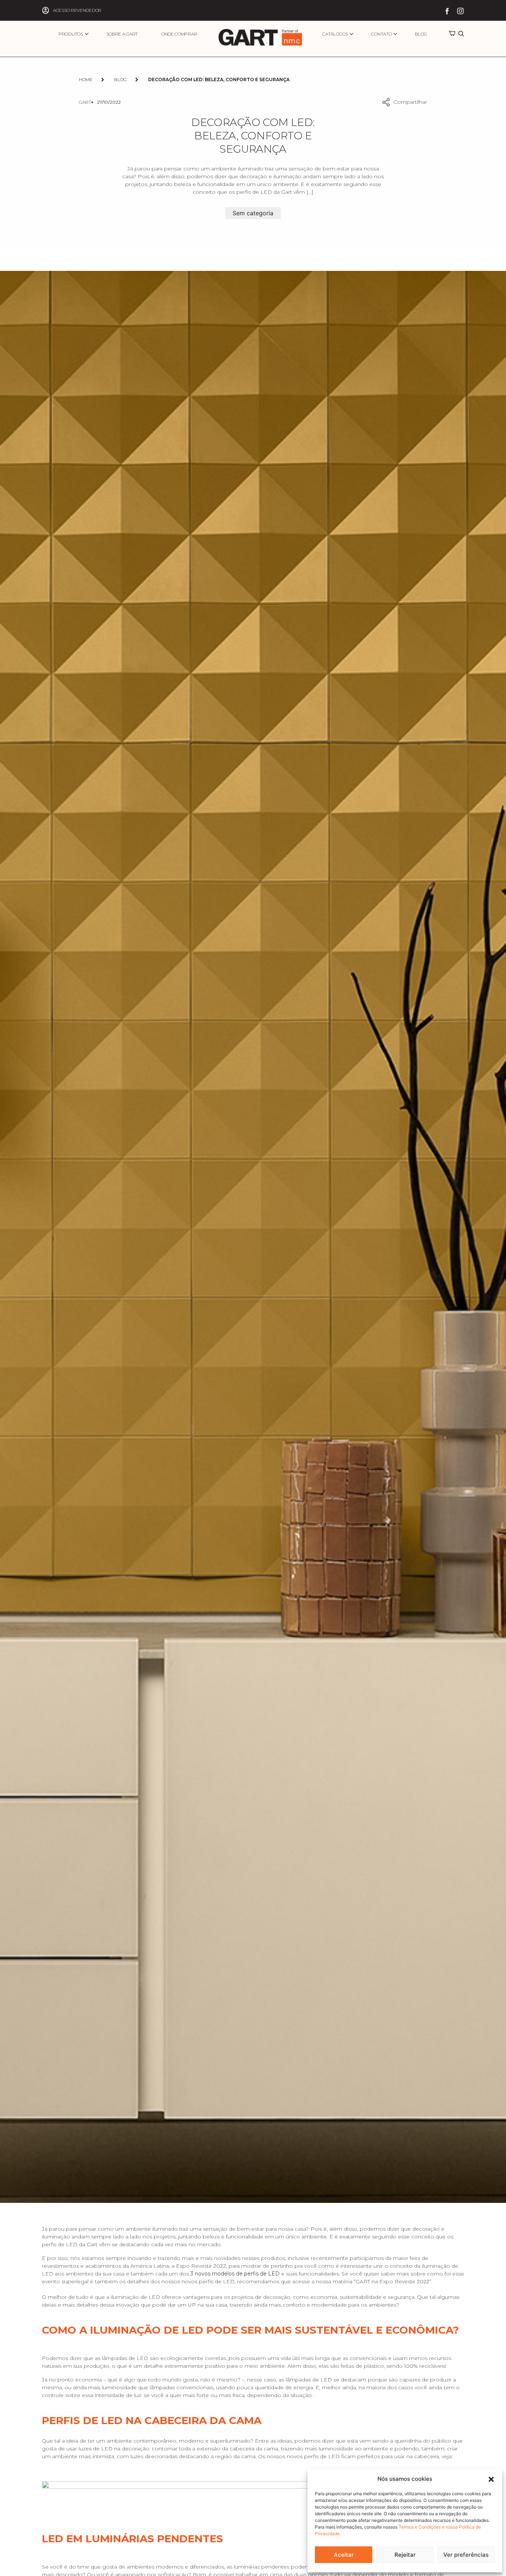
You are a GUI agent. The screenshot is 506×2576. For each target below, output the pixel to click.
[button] (491, 2479)
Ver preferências (466, 2555)
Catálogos (335, 34)
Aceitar (344, 2555)
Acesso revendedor (77, 10)
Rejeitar (405, 2555)
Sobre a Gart (122, 34)
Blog (421, 34)
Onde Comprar (179, 34)
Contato (381, 34)
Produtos (71, 34)
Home (86, 79)
